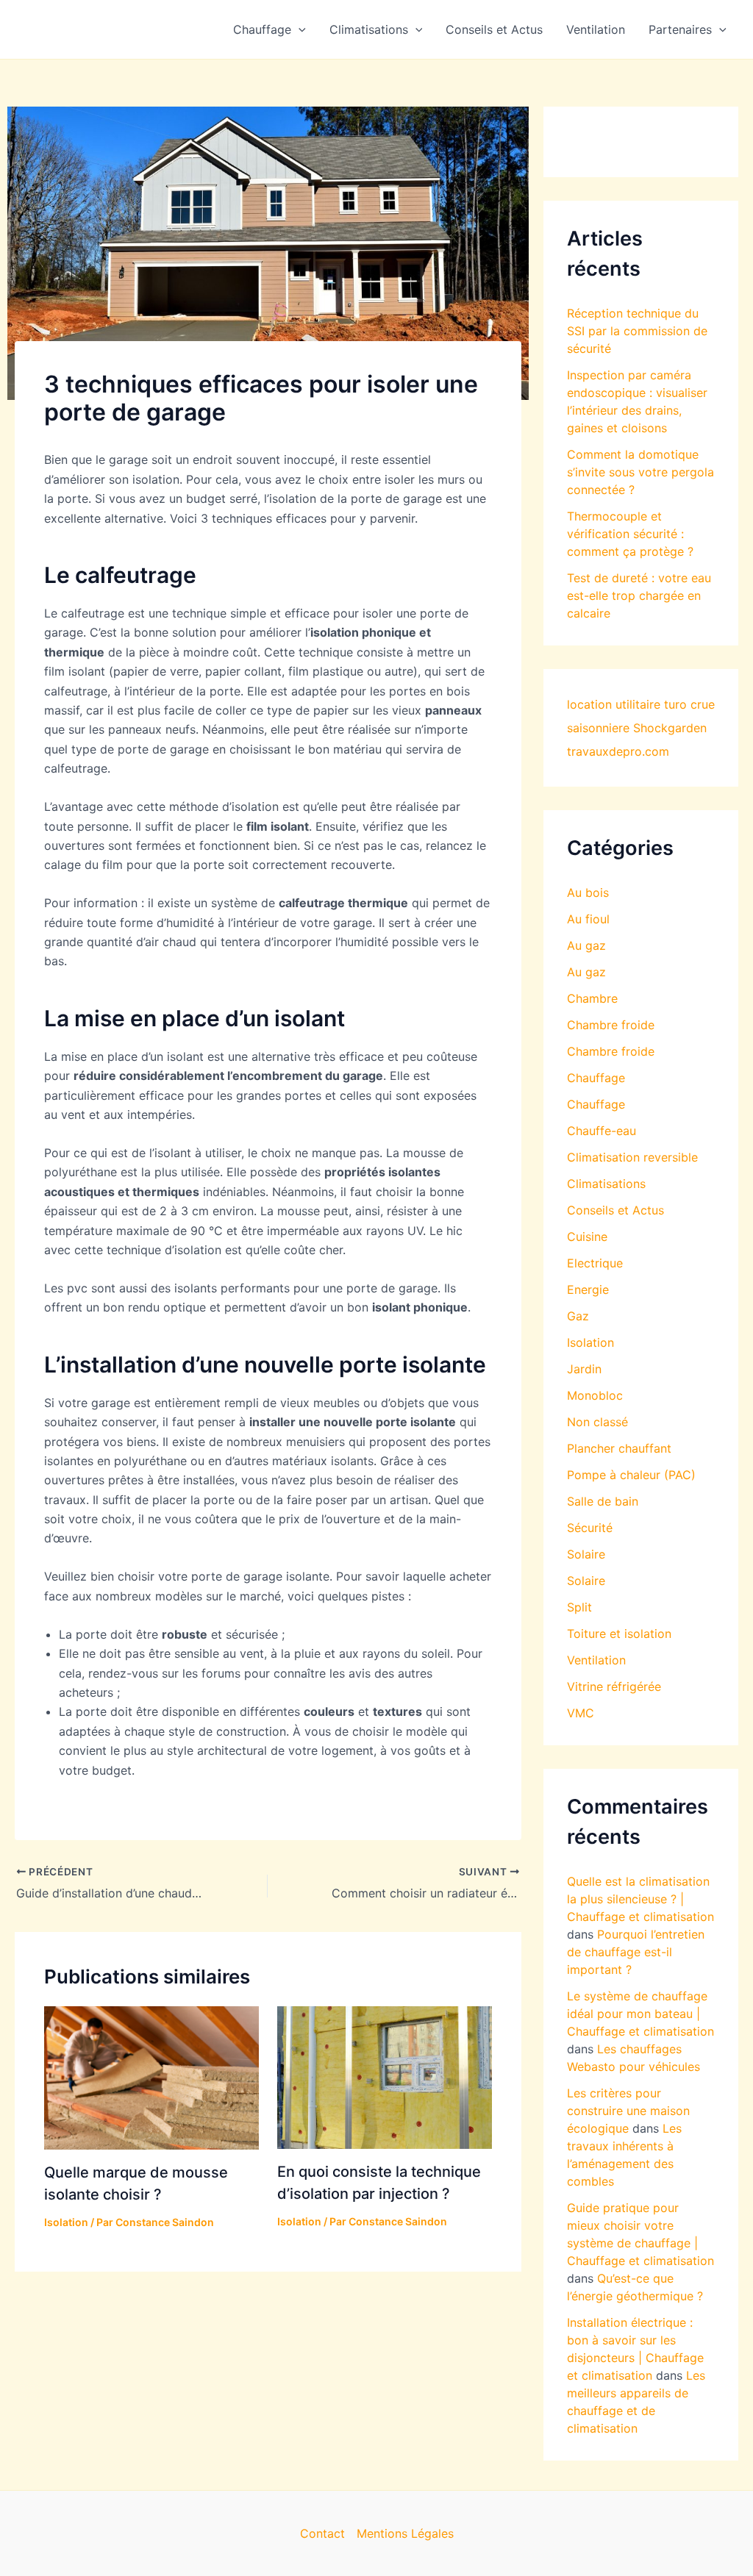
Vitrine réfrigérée (614, 1686)
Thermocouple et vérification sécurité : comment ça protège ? (630, 534)
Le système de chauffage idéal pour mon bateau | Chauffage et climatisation (640, 2014)
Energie (588, 1289)
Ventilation (596, 29)
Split (579, 1607)
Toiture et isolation (619, 1634)
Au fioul (588, 919)
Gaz (578, 1316)
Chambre (592, 998)
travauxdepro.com (618, 751)
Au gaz (586, 945)
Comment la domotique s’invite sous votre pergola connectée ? (640, 472)
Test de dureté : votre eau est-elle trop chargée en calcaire (639, 595)
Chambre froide (611, 1025)
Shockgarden (670, 728)
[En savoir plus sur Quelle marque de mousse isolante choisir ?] (151, 2077)
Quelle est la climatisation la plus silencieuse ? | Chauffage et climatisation (640, 1899)
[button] (299, 29)
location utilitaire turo (627, 704)
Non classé (597, 1422)
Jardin (584, 1369)
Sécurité (590, 1528)
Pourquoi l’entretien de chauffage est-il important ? (636, 1952)
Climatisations (369, 29)
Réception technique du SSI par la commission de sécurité (637, 331)
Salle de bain (603, 1501)
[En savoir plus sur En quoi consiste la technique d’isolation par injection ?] (385, 2077)
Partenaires (680, 29)
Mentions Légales (405, 2533)
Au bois (588, 892)
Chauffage (262, 29)
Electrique (595, 1263)
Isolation (66, 2222)
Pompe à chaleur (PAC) (631, 1475)
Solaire (586, 1554)
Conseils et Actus (494, 29)
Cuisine (587, 1237)
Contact (322, 2533)
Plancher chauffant (619, 1448)
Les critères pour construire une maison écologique (628, 2111)
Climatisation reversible (632, 1157)
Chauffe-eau (602, 1131)
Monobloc (595, 1395)
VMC (581, 1713)
